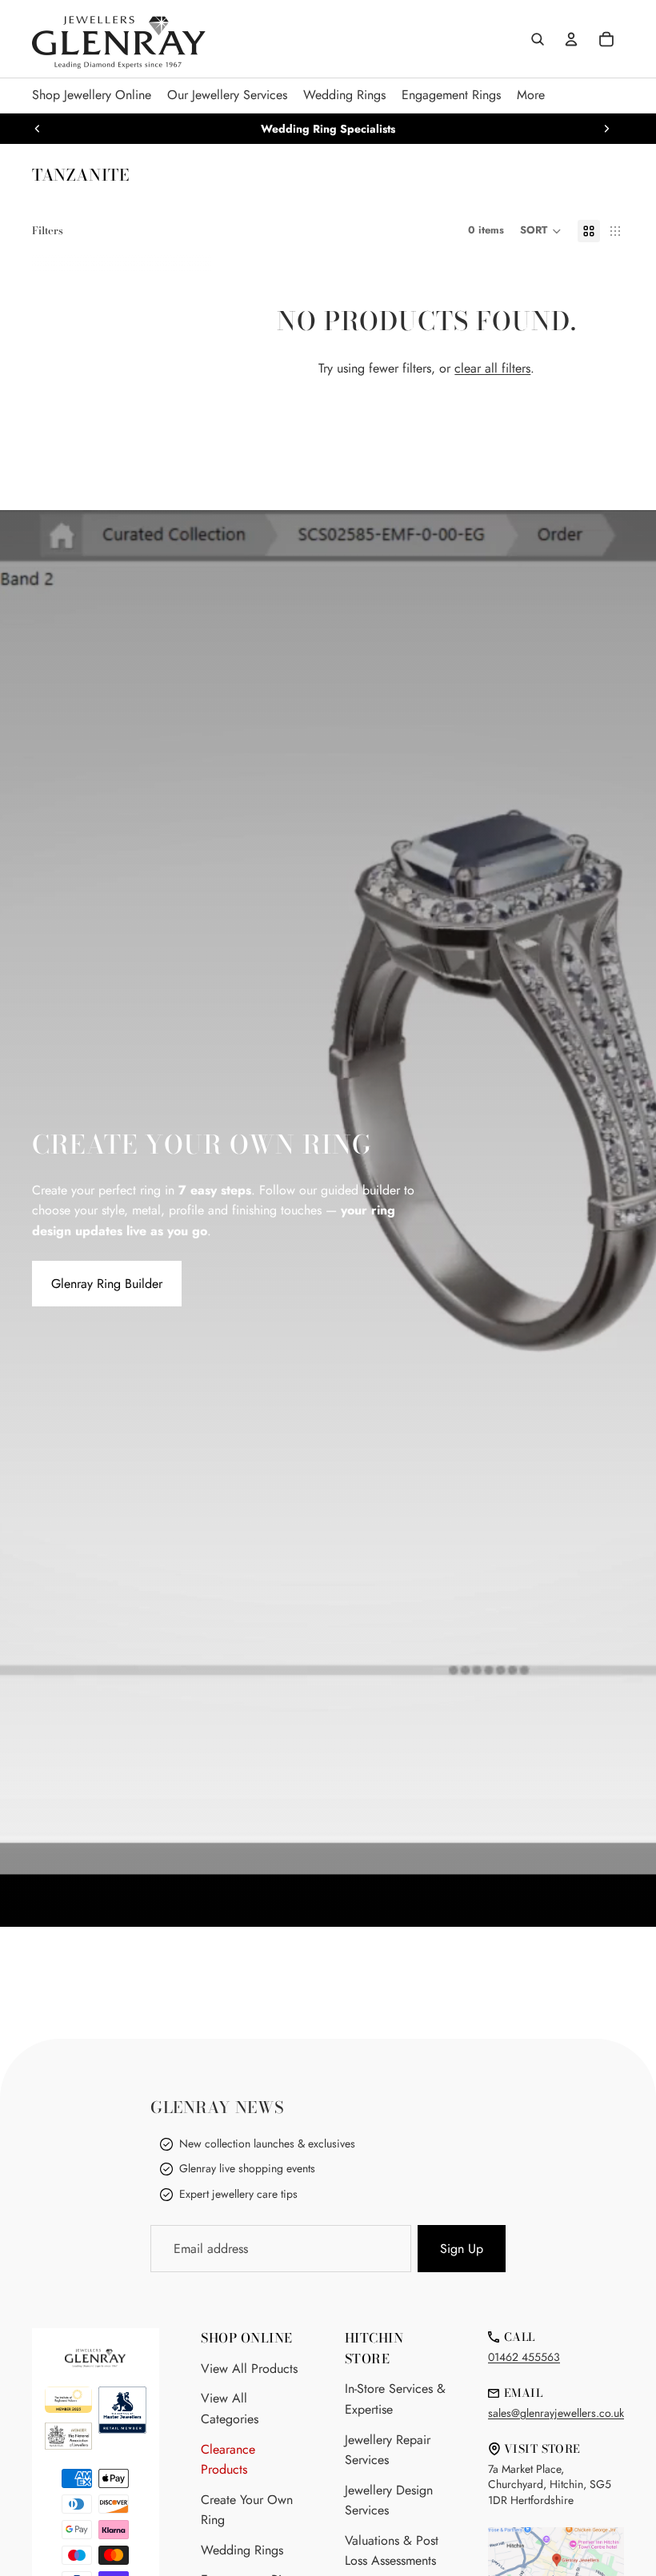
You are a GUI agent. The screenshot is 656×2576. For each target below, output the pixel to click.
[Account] (571, 39)
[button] (541, 231)
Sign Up (462, 2249)
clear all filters (492, 368)
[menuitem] (531, 96)
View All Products (249, 2369)
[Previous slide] (38, 129)
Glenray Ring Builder (107, 1284)
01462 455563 (524, 2357)
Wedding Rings (242, 2550)
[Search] (538, 39)
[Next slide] (606, 129)
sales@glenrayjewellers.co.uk (556, 2413)
